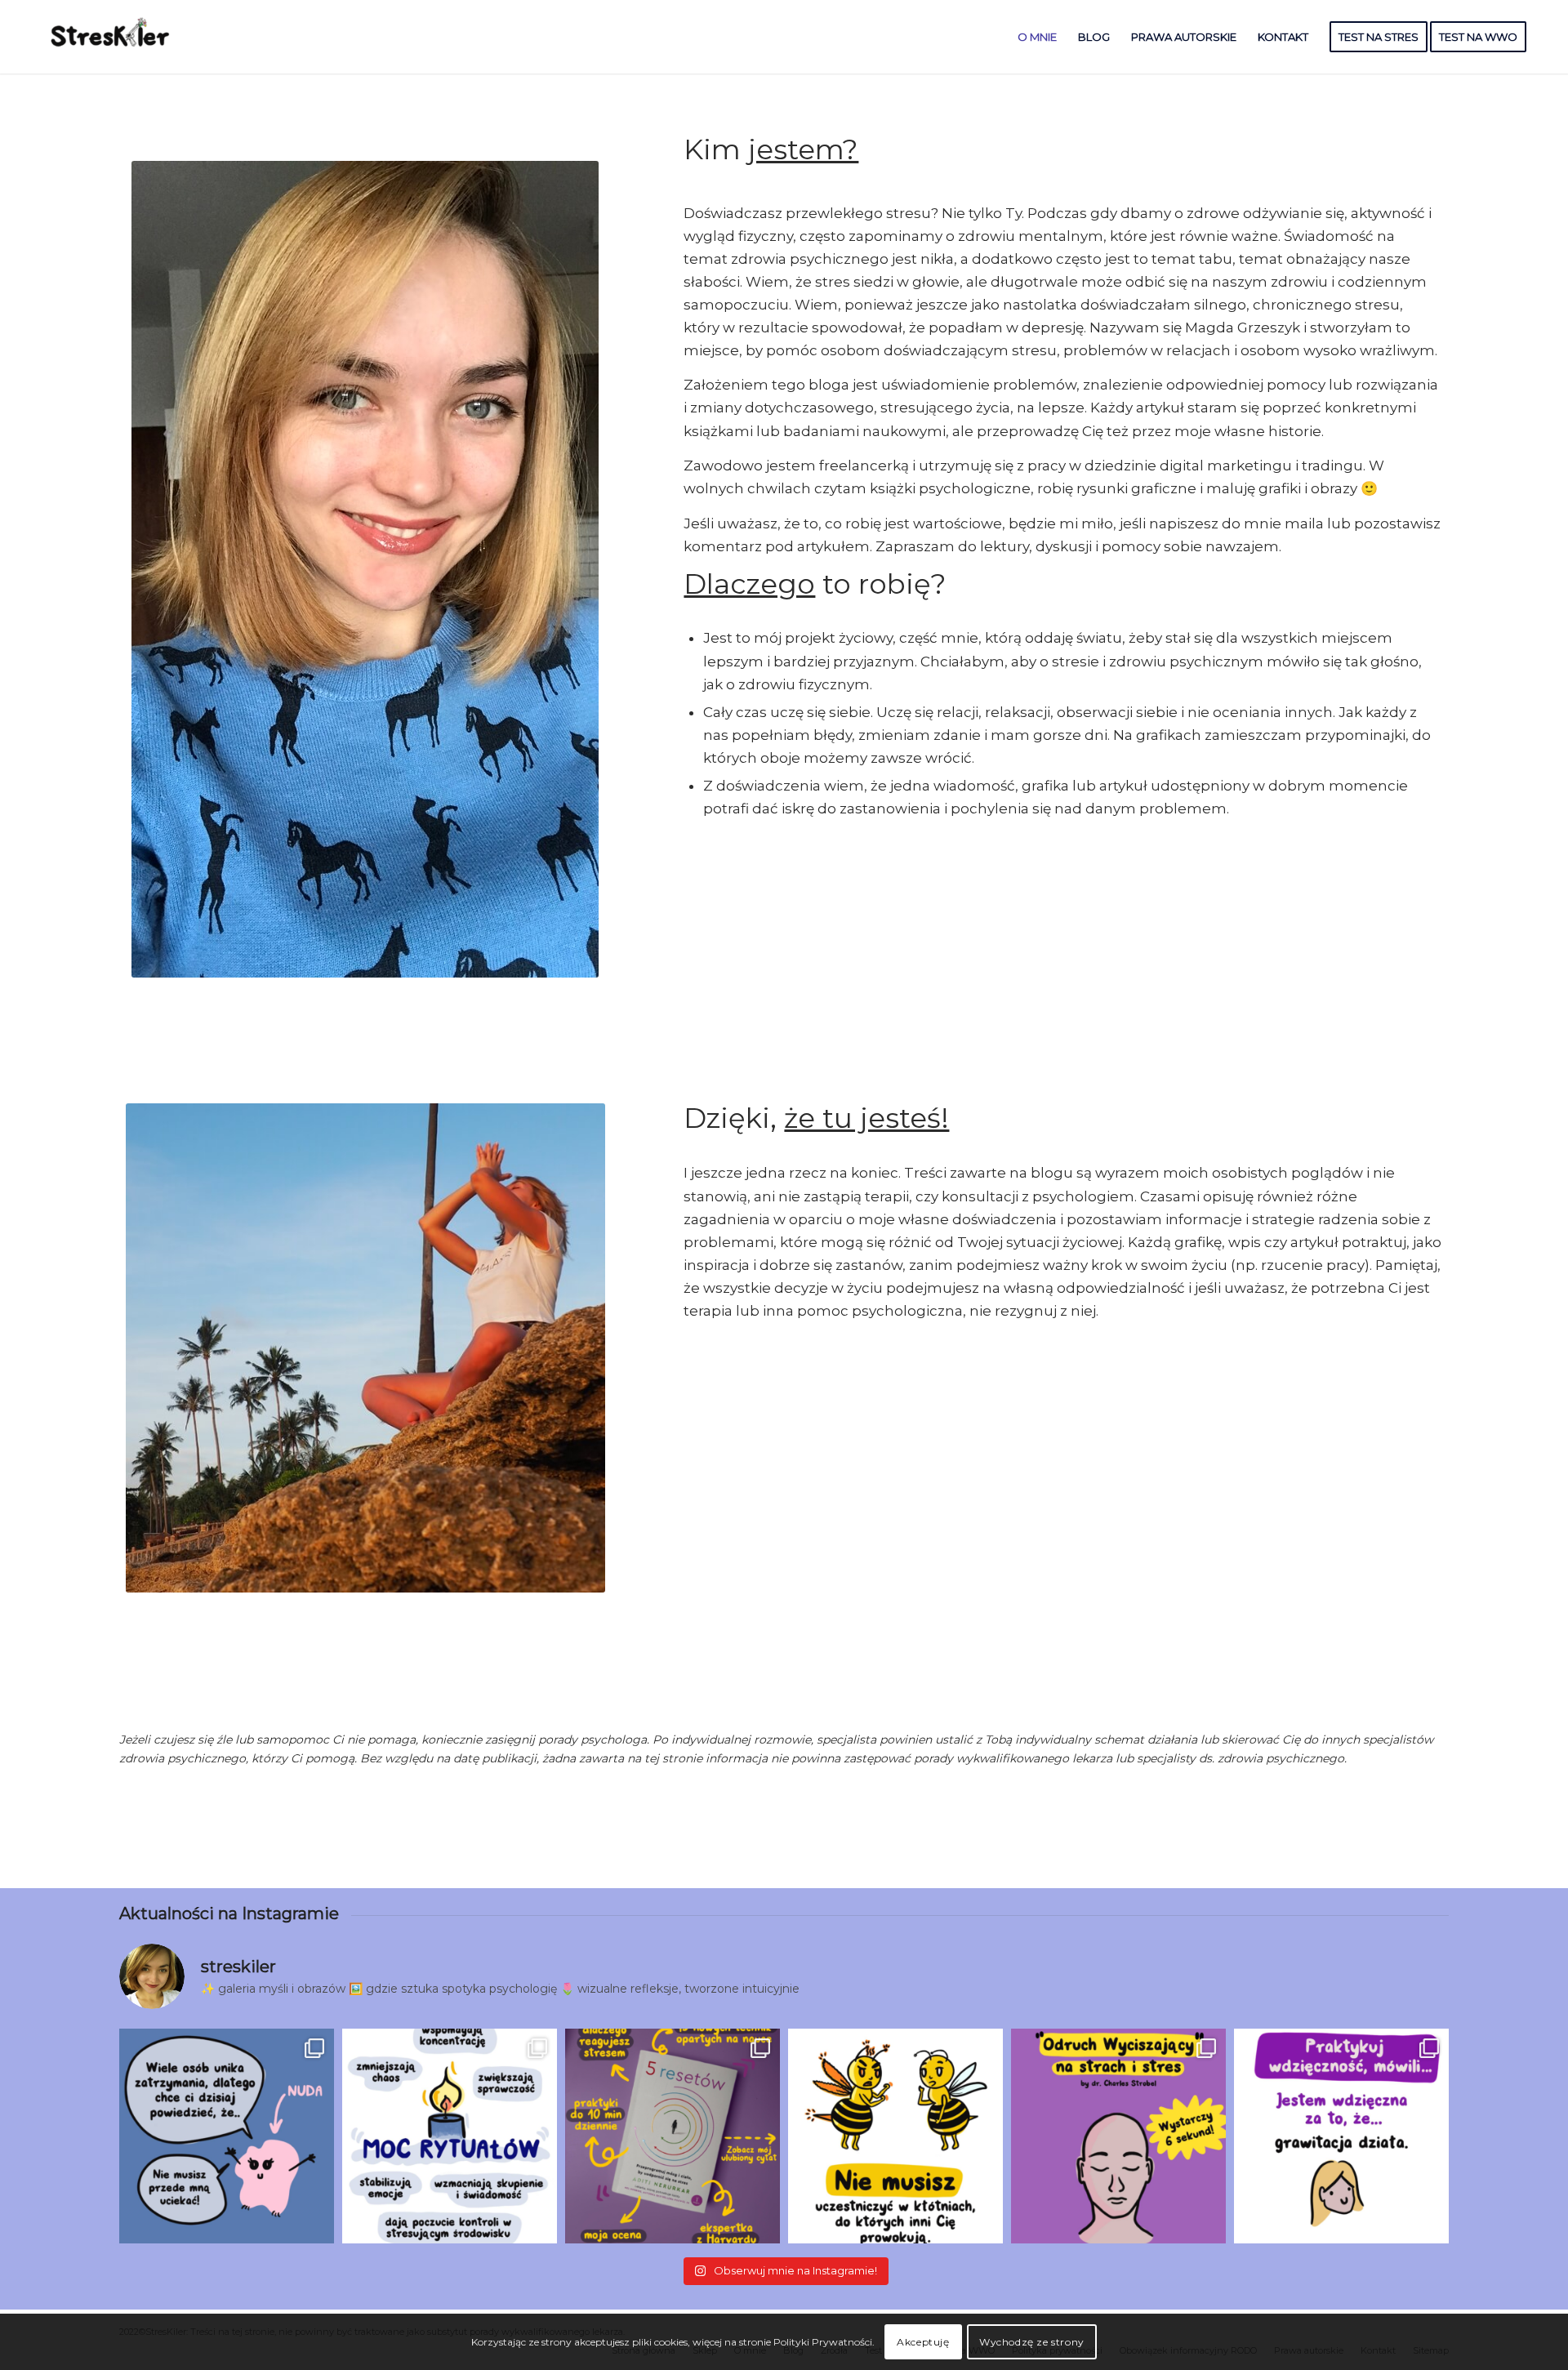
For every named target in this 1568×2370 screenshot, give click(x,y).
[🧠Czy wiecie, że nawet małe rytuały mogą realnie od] (450, 2136)
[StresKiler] (111, 37)
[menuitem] (1037, 37)
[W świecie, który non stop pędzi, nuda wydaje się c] (227, 2136)
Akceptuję (923, 2342)
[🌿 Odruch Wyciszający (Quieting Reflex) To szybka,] (1118, 2136)
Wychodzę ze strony (1032, 2342)
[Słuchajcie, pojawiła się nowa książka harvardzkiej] (673, 2136)
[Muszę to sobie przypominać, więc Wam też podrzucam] (895, 2136)
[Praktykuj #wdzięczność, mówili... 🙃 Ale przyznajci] (1341, 2136)
